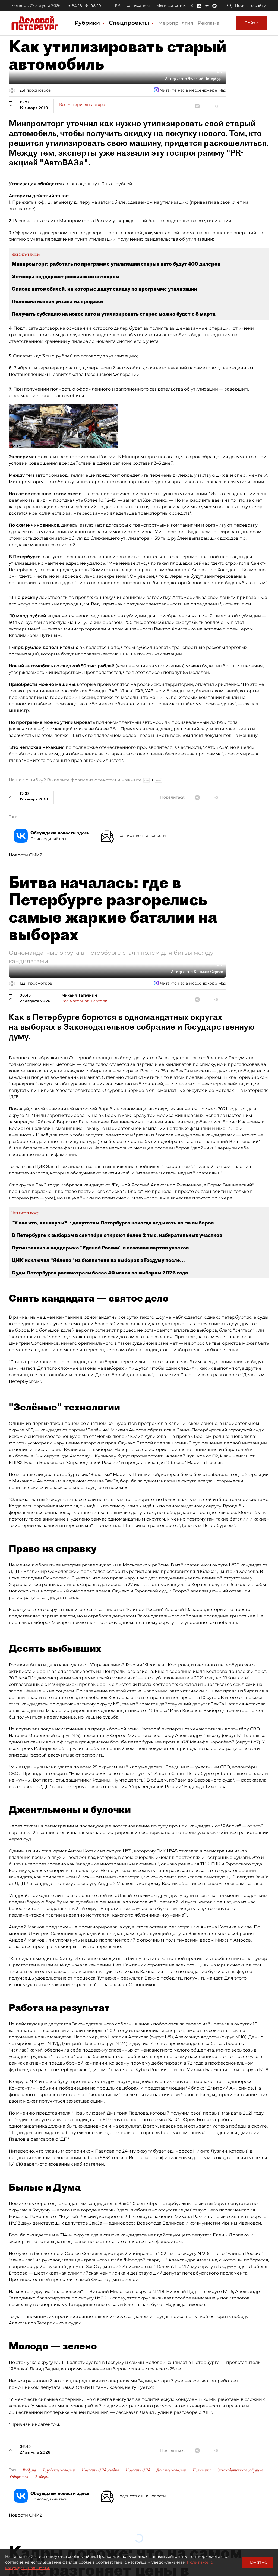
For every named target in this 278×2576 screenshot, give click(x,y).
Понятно (257, 2562)
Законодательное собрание (240, 2470)
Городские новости (59, 2470)
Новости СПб (138, 2470)
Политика (202, 2470)
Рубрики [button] (88, 23)
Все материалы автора (82, 105)
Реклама (209, 23)
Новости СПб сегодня (100, 2470)
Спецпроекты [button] (130, 23)
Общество (19, 2477)
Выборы (42, 2477)
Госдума (29, 2470)
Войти (251, 23)
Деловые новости (171, 2470)
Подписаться (137, 5)
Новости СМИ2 (25, 855)
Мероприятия (176, 23)
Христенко (227, 684)
